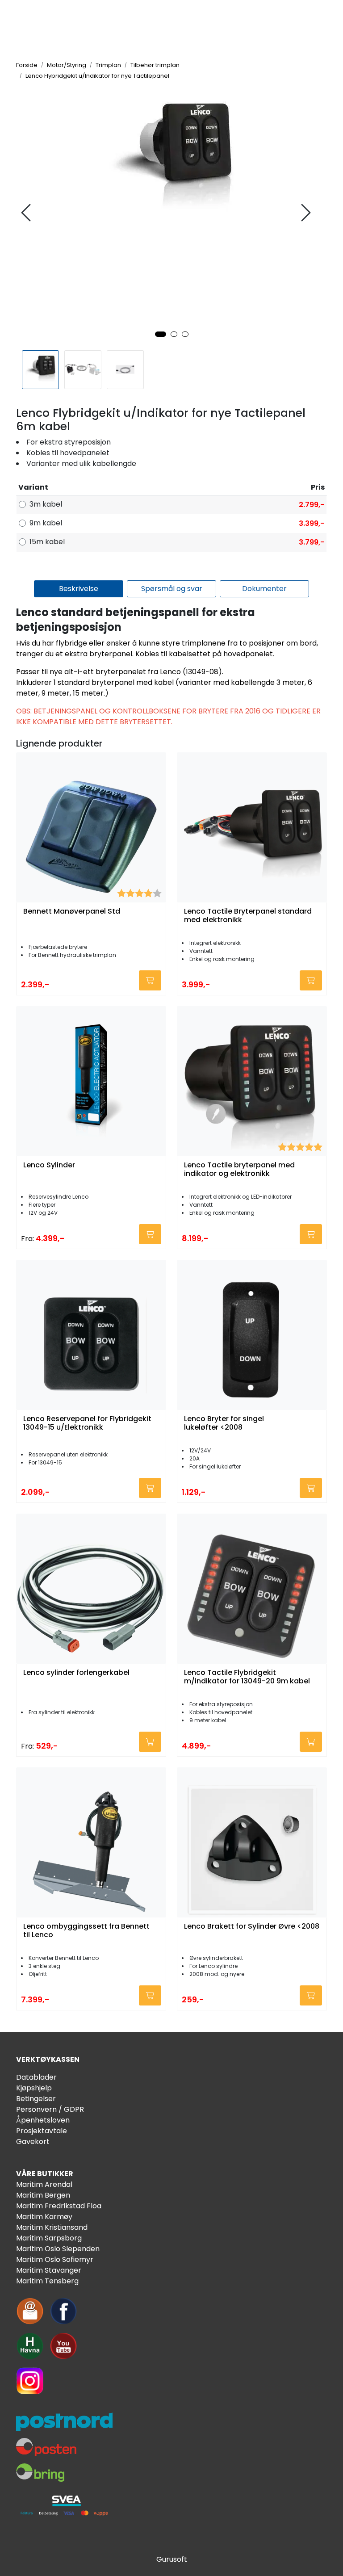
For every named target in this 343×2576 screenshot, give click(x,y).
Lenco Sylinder (49, 1165)
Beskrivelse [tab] (79, 589)
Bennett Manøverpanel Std (72, 912)
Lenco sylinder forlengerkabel (76, 1673)
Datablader (36, 2077)
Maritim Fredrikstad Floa (59, 2206)
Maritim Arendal (44, 2184)
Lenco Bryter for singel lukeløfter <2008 (224, 1423)
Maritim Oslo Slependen (58, 2249)
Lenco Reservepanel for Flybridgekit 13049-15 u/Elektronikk (87, 1423)
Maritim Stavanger (49, 2270)
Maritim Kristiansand (52, 2227)
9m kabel (46, 523)
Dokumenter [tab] (264, 589)
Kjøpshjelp (34, 2088)
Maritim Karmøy (44, 2217)
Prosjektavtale (42, 2131)
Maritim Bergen (43, 2195)
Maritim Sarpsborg (49, 2238)
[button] (161, 334)
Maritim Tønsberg (47, 2281)
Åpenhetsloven (43, 2120)
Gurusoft (172, 2559)
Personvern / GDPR (50, 2109)
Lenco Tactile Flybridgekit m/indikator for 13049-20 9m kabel (247, 1677)
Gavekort (33, 2142)
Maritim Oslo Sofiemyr (55, 2259)
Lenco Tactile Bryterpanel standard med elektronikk (248, 916)
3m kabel (46, 504)
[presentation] (27, 213)
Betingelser (36, 2099)
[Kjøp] (150, 980)
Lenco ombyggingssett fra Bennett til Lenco (86, 1931)
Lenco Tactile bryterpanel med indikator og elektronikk (239, 1170)
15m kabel (47, 542)
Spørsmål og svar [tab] (172, 589)
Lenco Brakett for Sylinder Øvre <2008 (252, 1927)
